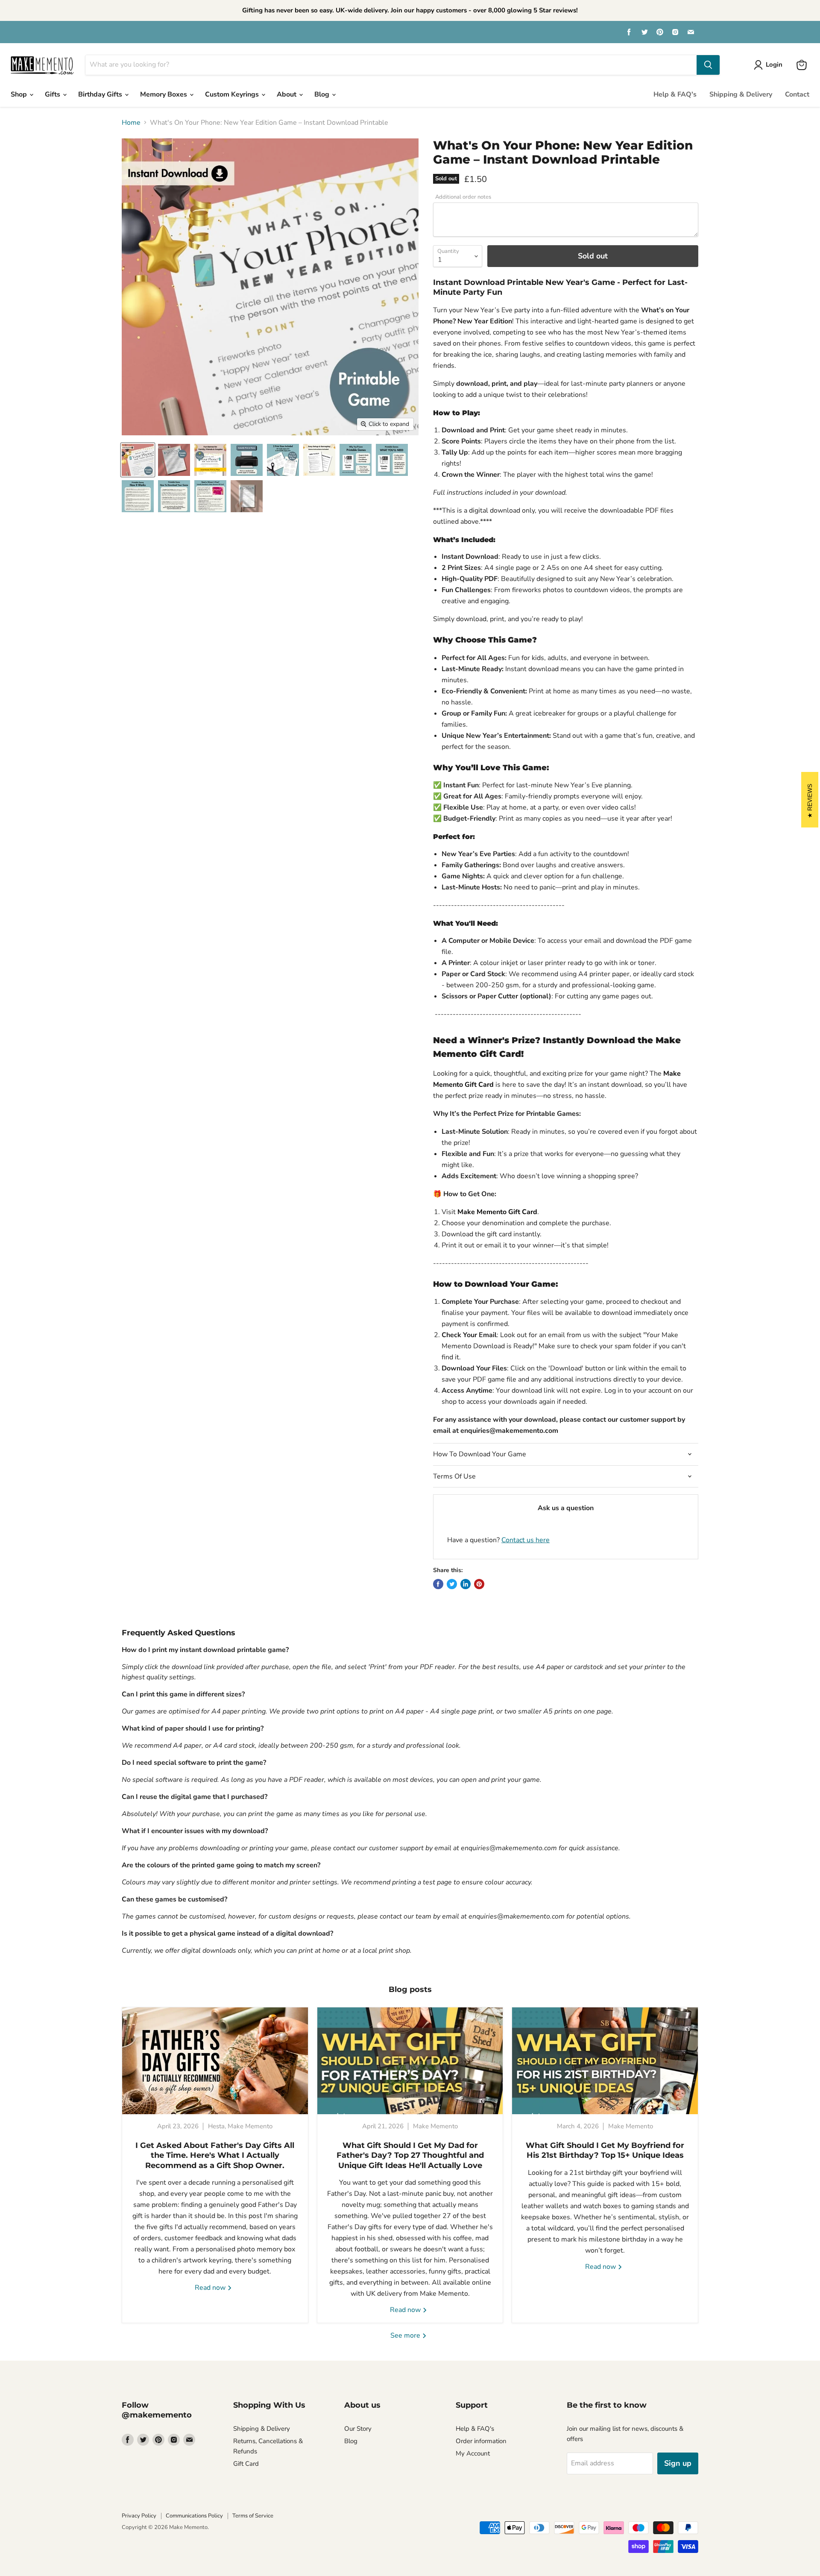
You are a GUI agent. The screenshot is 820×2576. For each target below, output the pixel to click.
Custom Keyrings (233, 94)
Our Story (358, 2429)
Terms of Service (253, 2516)
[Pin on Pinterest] (479, 1584)
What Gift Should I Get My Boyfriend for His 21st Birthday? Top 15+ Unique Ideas (605, 2150)
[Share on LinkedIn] (466, 1584)
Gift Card (246, 2464)
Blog (323, 94)
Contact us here (526, 1540)
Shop (20, 94)
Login (774, 65)
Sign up (678, 2463)
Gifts (53, 94)
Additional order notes (463, 197)
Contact (797, 94)
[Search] (708, 65)
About (287, 94)
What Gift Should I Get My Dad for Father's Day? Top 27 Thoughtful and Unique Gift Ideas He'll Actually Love (410, 2155)
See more (406, 2335)
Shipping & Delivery (741, 94)
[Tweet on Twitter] (452, 1584)
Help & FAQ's (675, 94)
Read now (211, 2288)
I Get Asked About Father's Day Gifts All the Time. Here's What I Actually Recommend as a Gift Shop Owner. (215, 2155)
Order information (481, 2441)
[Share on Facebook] (438, 1584)
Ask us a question (566, 1508)
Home (131, 123)
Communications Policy (194, 2516)
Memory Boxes (164, 94)
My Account (473, 2453)
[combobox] (391, 65)
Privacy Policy (139, 2516)
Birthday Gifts (101, 94)
